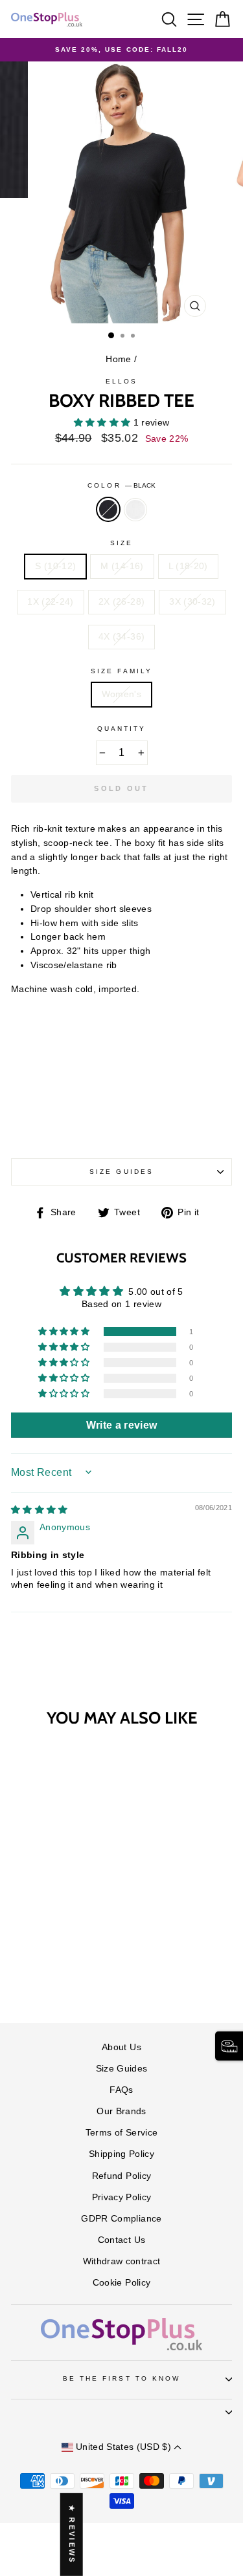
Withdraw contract (122, 2261)
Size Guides (121, 1172)
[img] (40, 1510)
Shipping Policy (121, 2154)
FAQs (121, 2090)
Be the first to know (121, 2378)
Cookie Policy (121, 2283)
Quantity (121, 729)
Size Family (121, 671)
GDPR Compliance (121, 2219)
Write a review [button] (122, 1425)
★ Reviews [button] (72, 2535)
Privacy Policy (122, 2197)
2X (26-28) (121, 602)
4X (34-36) (121, 637)
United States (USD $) (124, 2447)
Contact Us (121, 2240)
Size (121, 543)
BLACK (108, 510)
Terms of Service (121, 2133)
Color (121, 485)
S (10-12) (55, 566)
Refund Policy (121, 2176)
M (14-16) (122, 566)
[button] (104, 423)
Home (118, 359)
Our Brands (121, 2111)
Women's (121, 694)
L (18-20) (188, 566)
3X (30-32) (192, 602)
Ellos (121, 381)
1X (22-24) (50, 602)
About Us (121, 2047)
